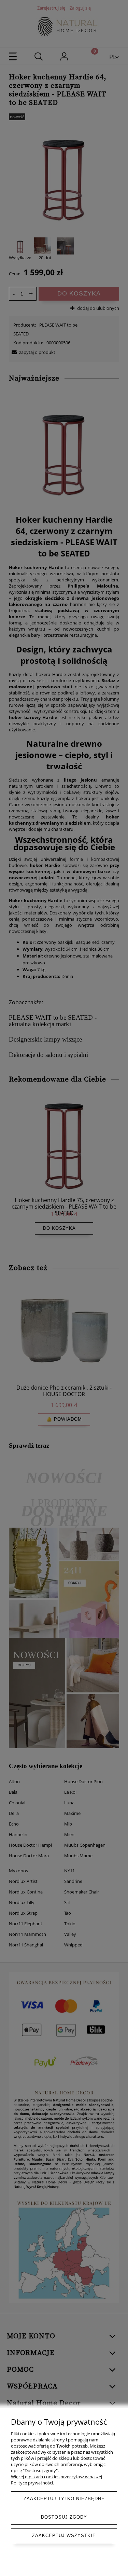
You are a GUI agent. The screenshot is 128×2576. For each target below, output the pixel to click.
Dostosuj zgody (64, 2517)
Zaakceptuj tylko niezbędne (64, 2499)
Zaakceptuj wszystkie (64, 2536)
